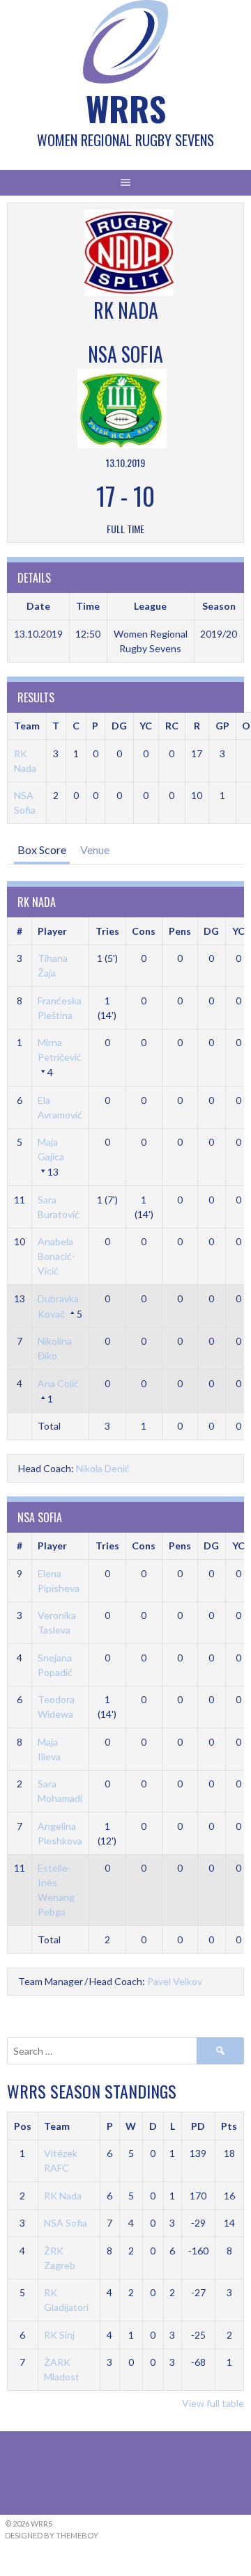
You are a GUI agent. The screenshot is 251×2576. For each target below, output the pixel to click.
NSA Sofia (66, 2223)
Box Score (42, 850)
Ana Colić (58, 1383)
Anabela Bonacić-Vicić (56, 1256)
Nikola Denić (103, 1468)
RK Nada (63, 2196)
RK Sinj (59, 2335)
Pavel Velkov (175, 1981)
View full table (213, 2403)
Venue (95, 850)
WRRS (126, 108)
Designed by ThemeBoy (52, 2535)
